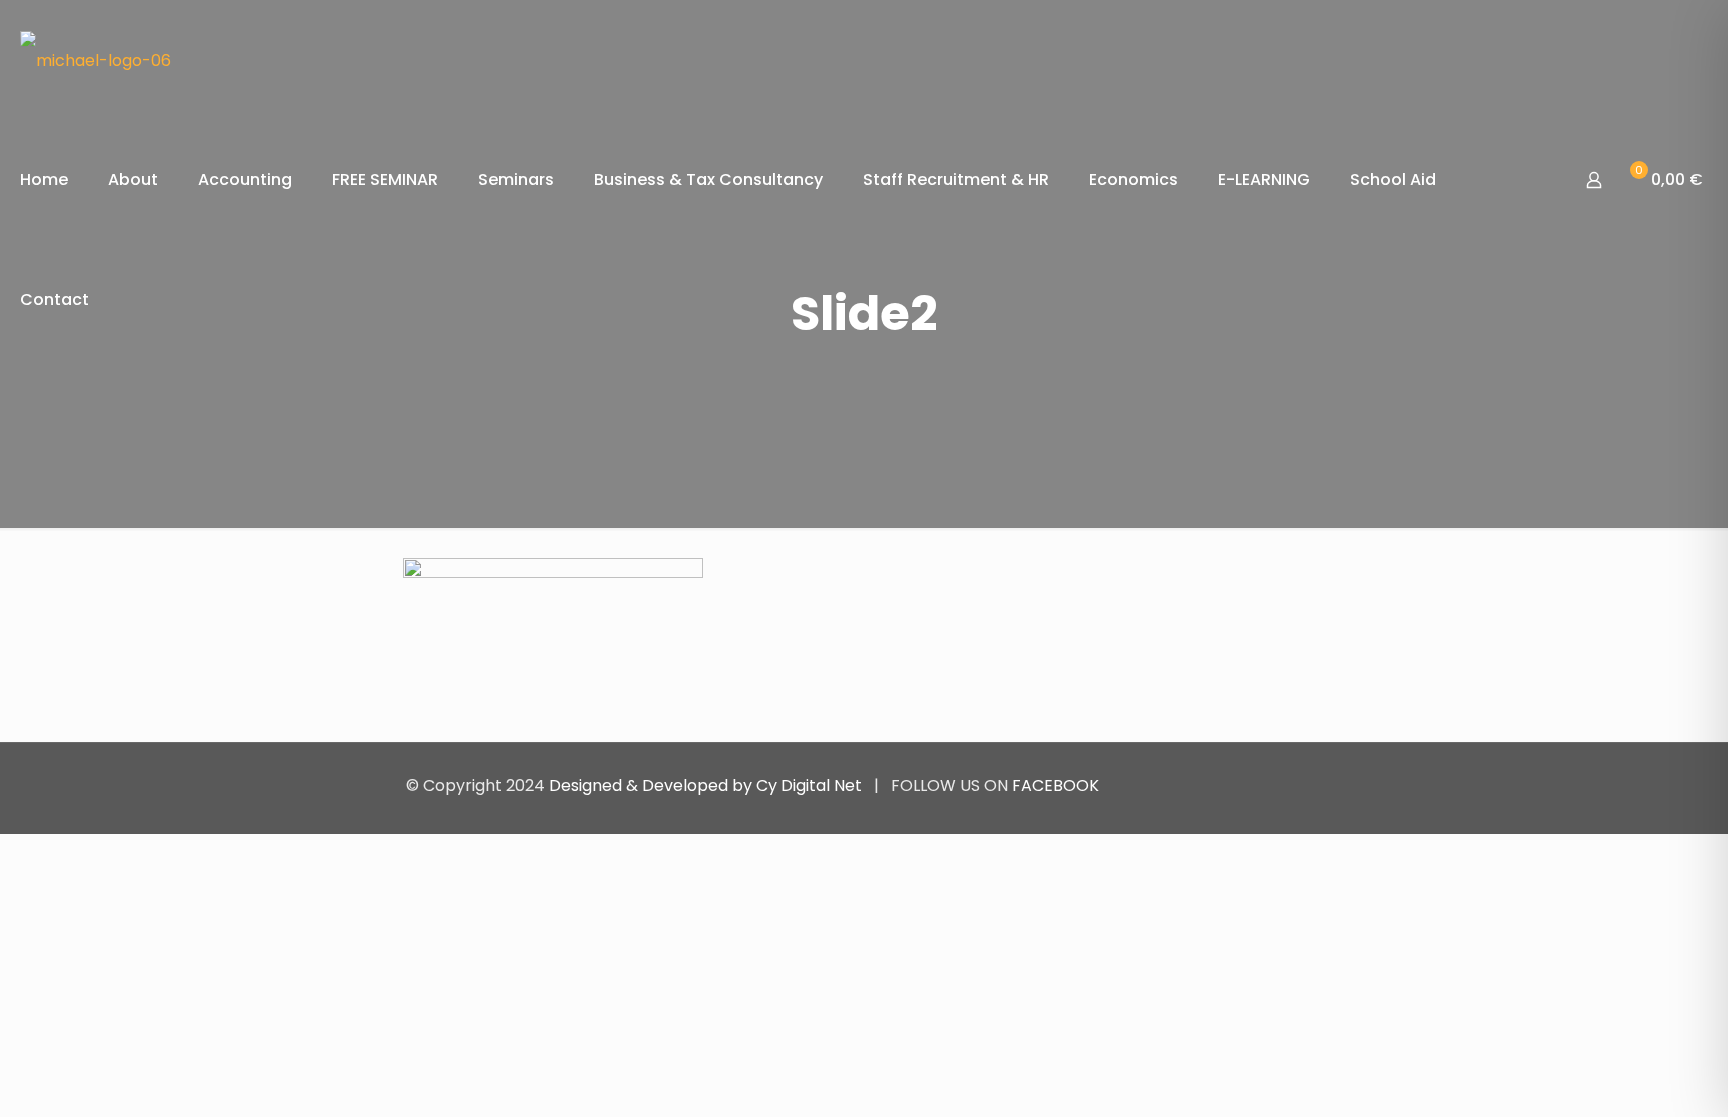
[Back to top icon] (1301, 785)
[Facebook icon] (1252, 785)
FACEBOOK (1055, 785)
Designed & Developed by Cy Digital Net (707, 785)
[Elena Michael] (95, 60)
